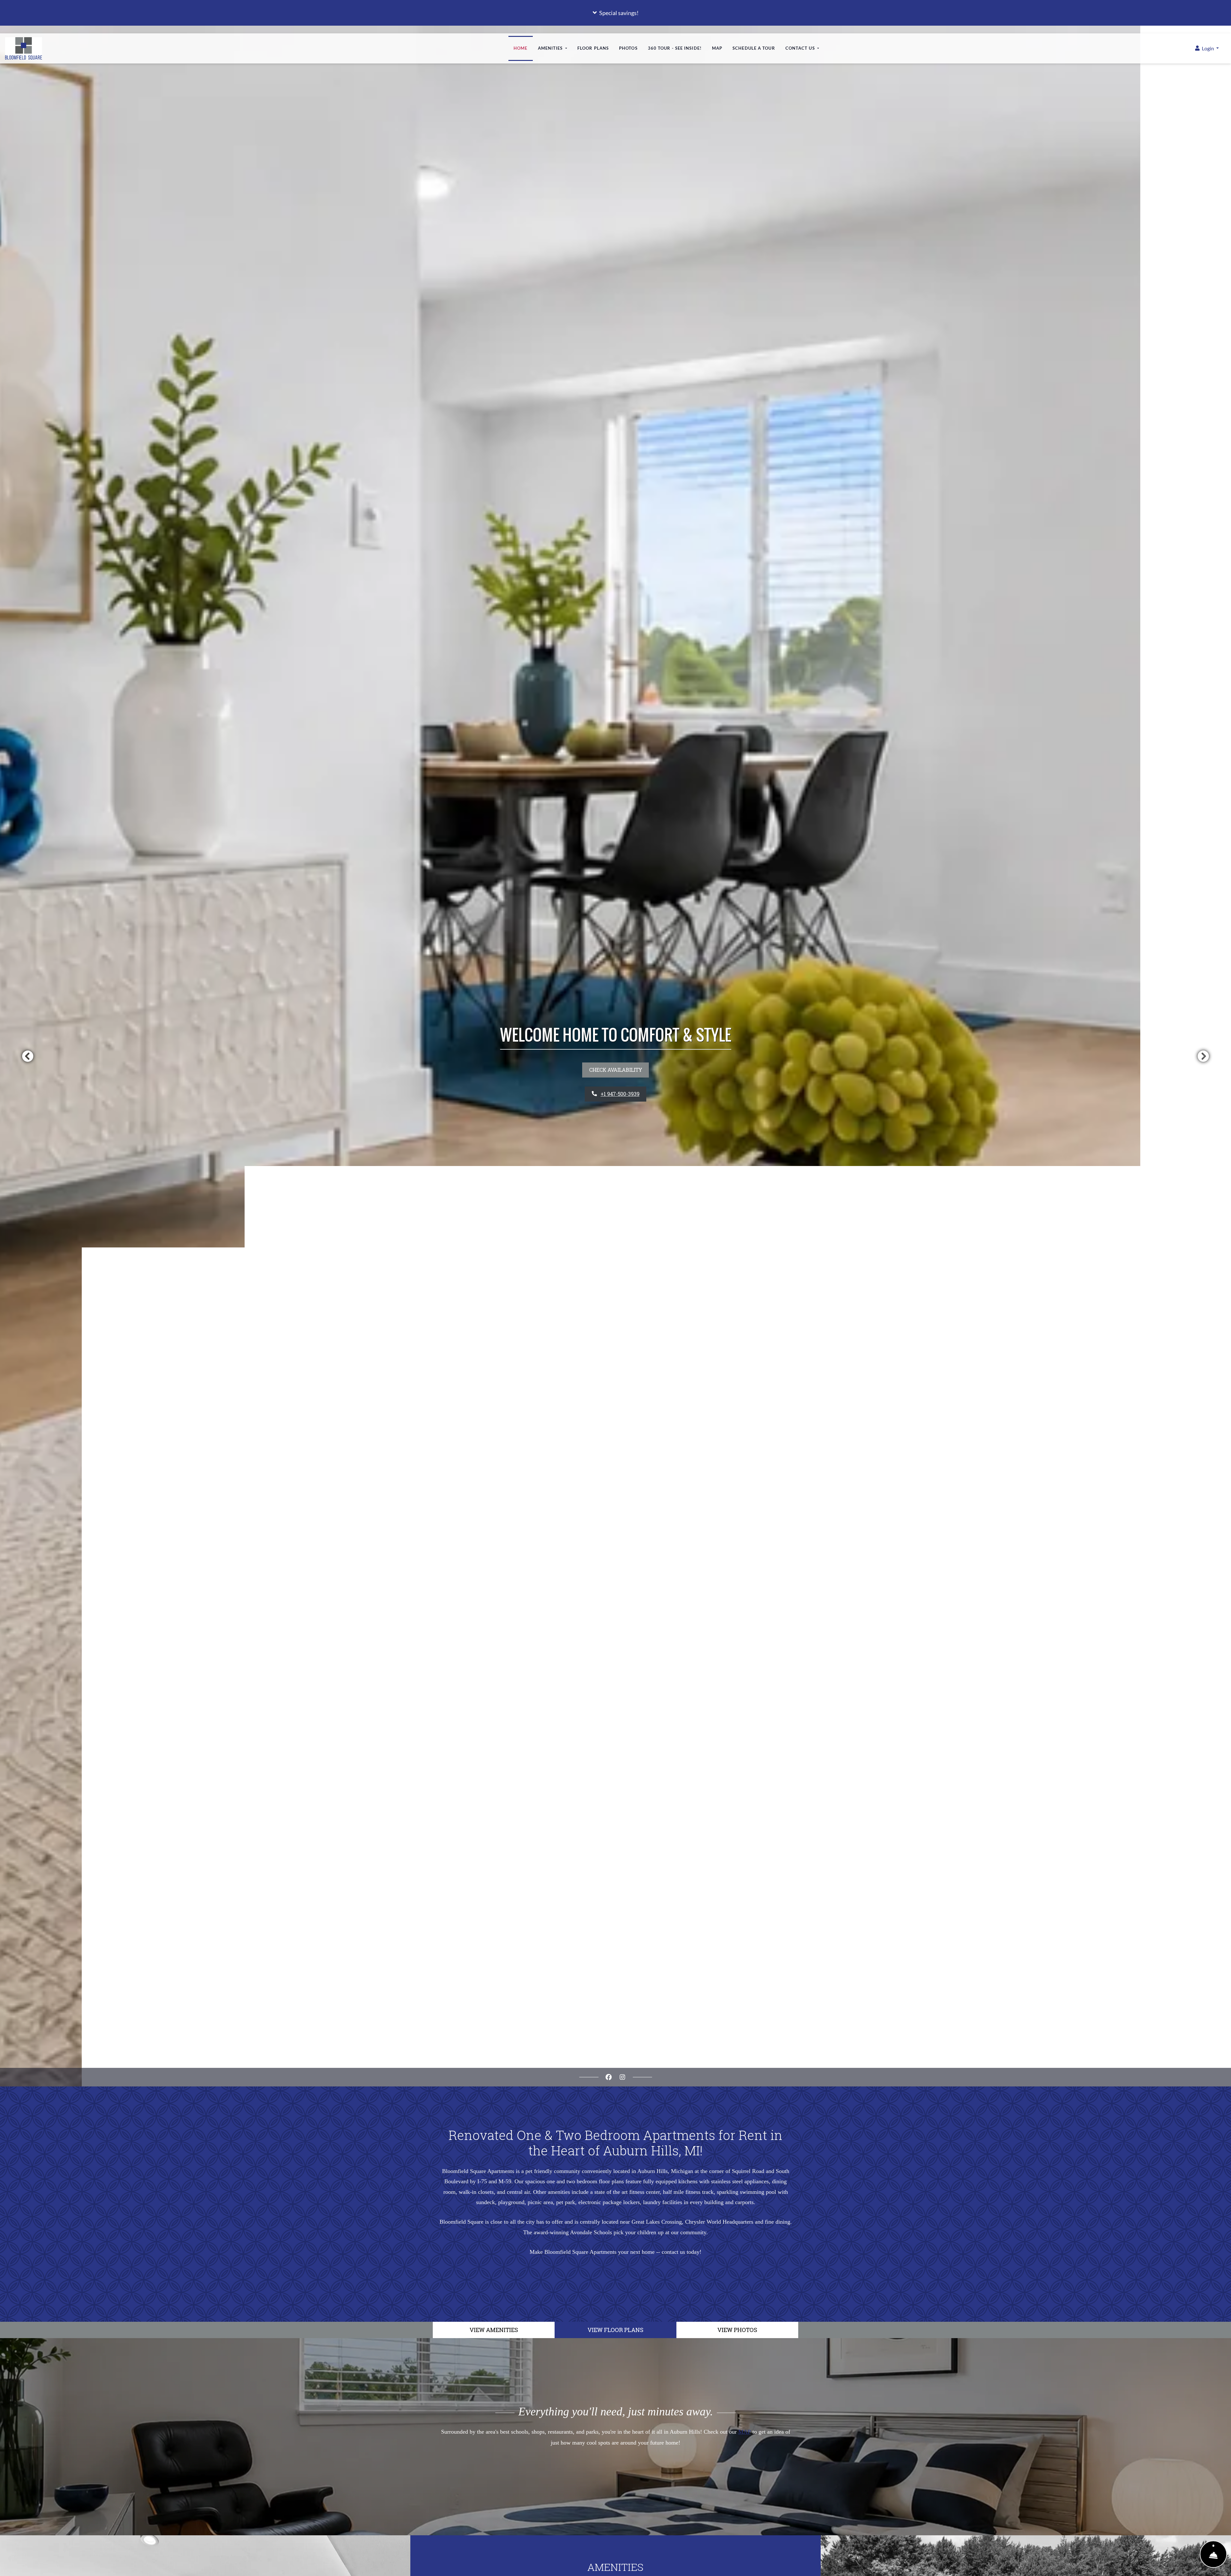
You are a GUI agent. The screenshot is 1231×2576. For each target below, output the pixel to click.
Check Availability (616, 1070)
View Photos (737, 2330)
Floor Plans (593, 48)
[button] (615, 13)
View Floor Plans (615, 2330)
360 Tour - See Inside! (677, 48)
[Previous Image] (28, 1056)
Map (717, 48)
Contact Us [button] (801, 48)
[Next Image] (1203, 1056)
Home (520, 48)
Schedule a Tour (754, 48)
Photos (628, 48)
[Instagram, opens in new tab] (623, 2077)
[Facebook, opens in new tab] (609, 2077)
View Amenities (494, 2330)
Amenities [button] (551, 48)
